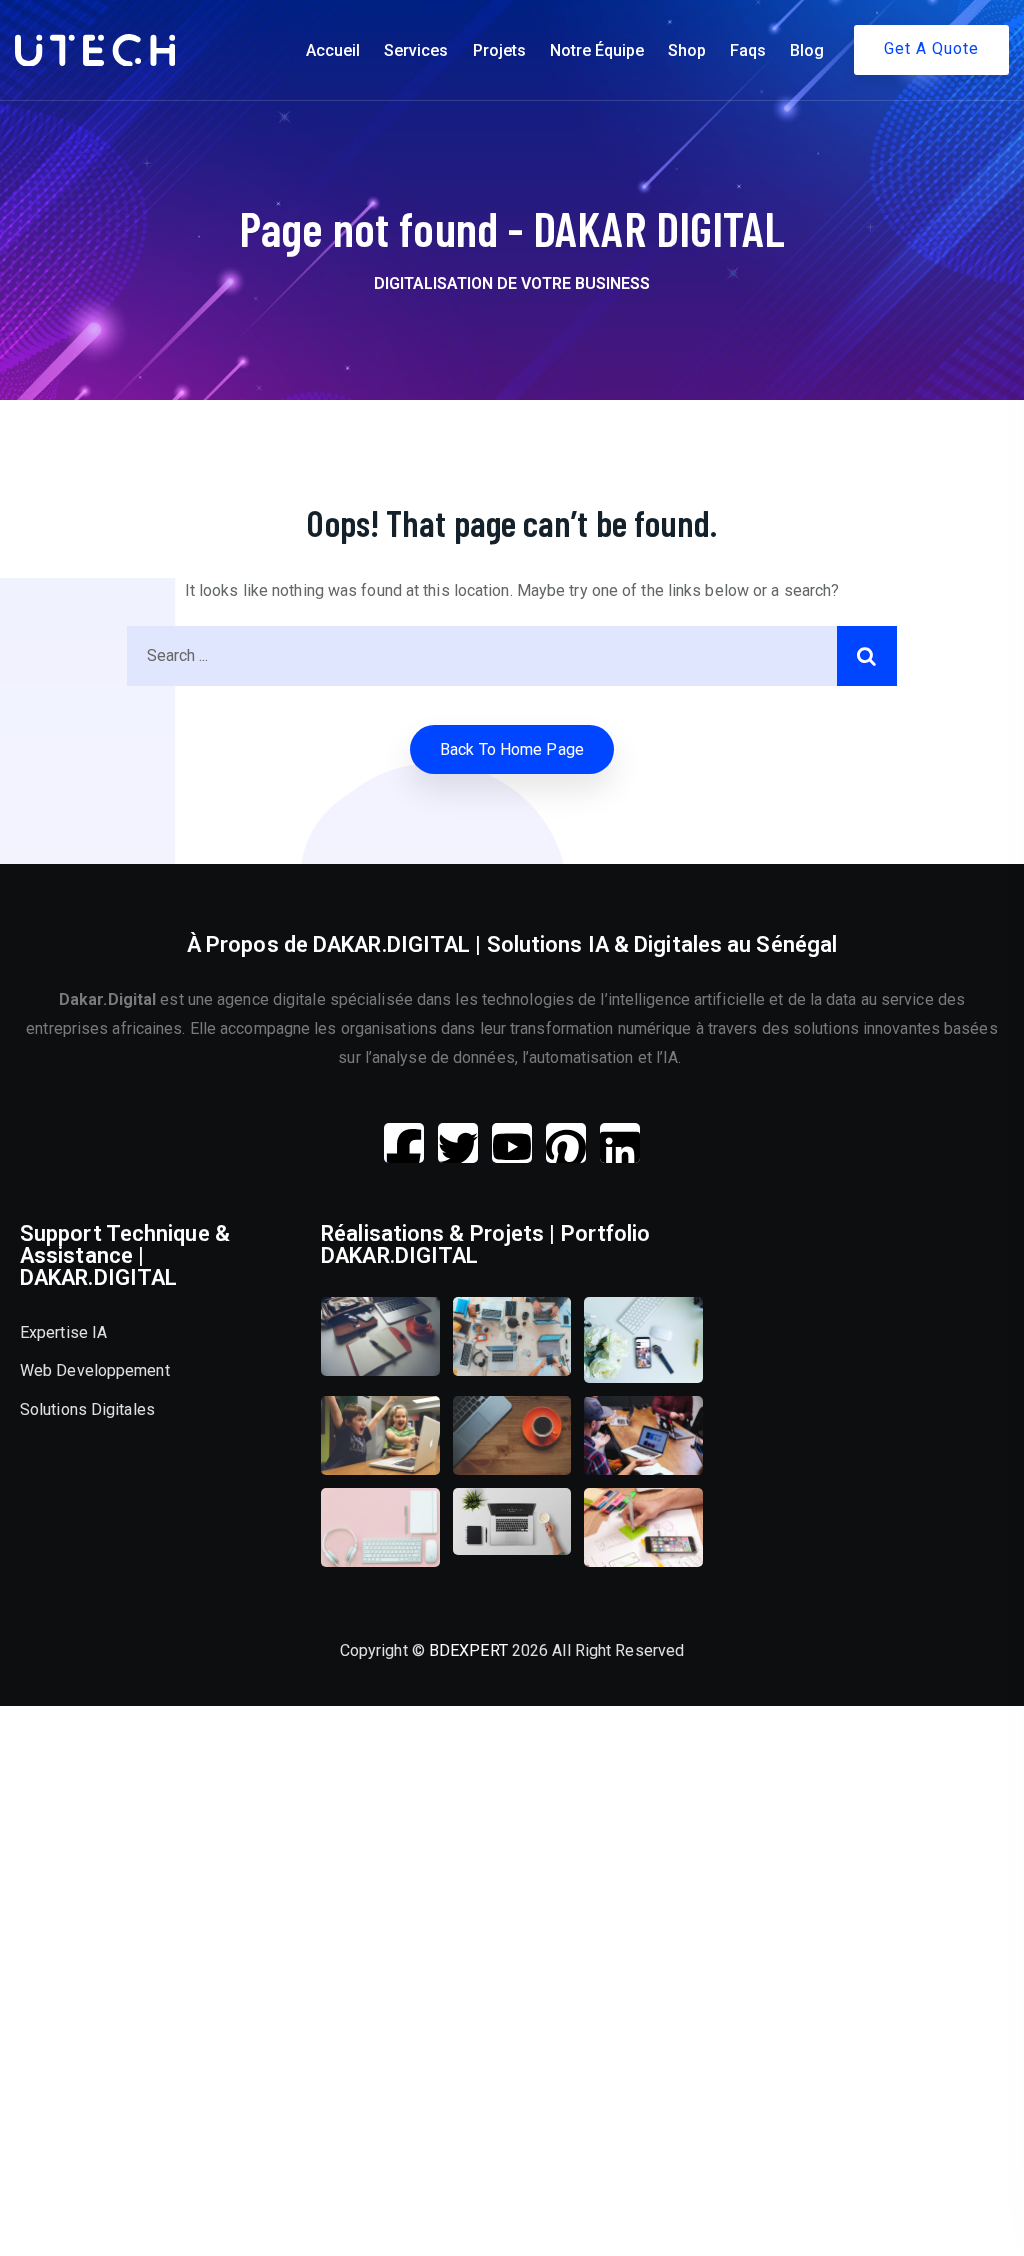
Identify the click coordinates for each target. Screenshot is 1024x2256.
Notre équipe (597, 50)
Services (416, 50)
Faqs (748, 50)
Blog (807, 50)
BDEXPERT (468, 1650)
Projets (499, 50)
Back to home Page (512, 749)
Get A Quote (931, 48)
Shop (687, 50)
